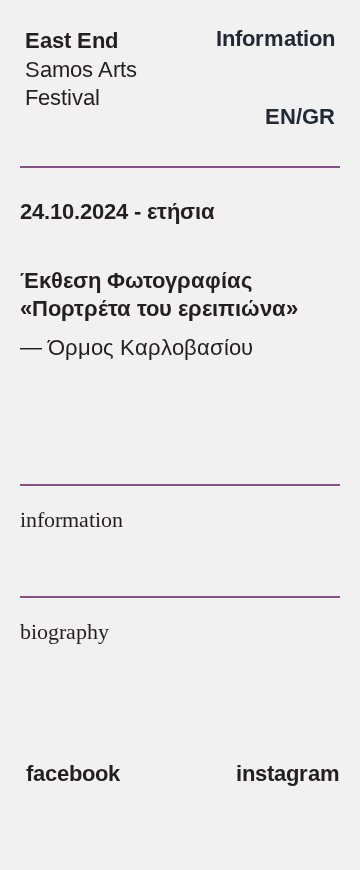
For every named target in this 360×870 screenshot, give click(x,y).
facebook (73, 773)
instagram (288, 773)
